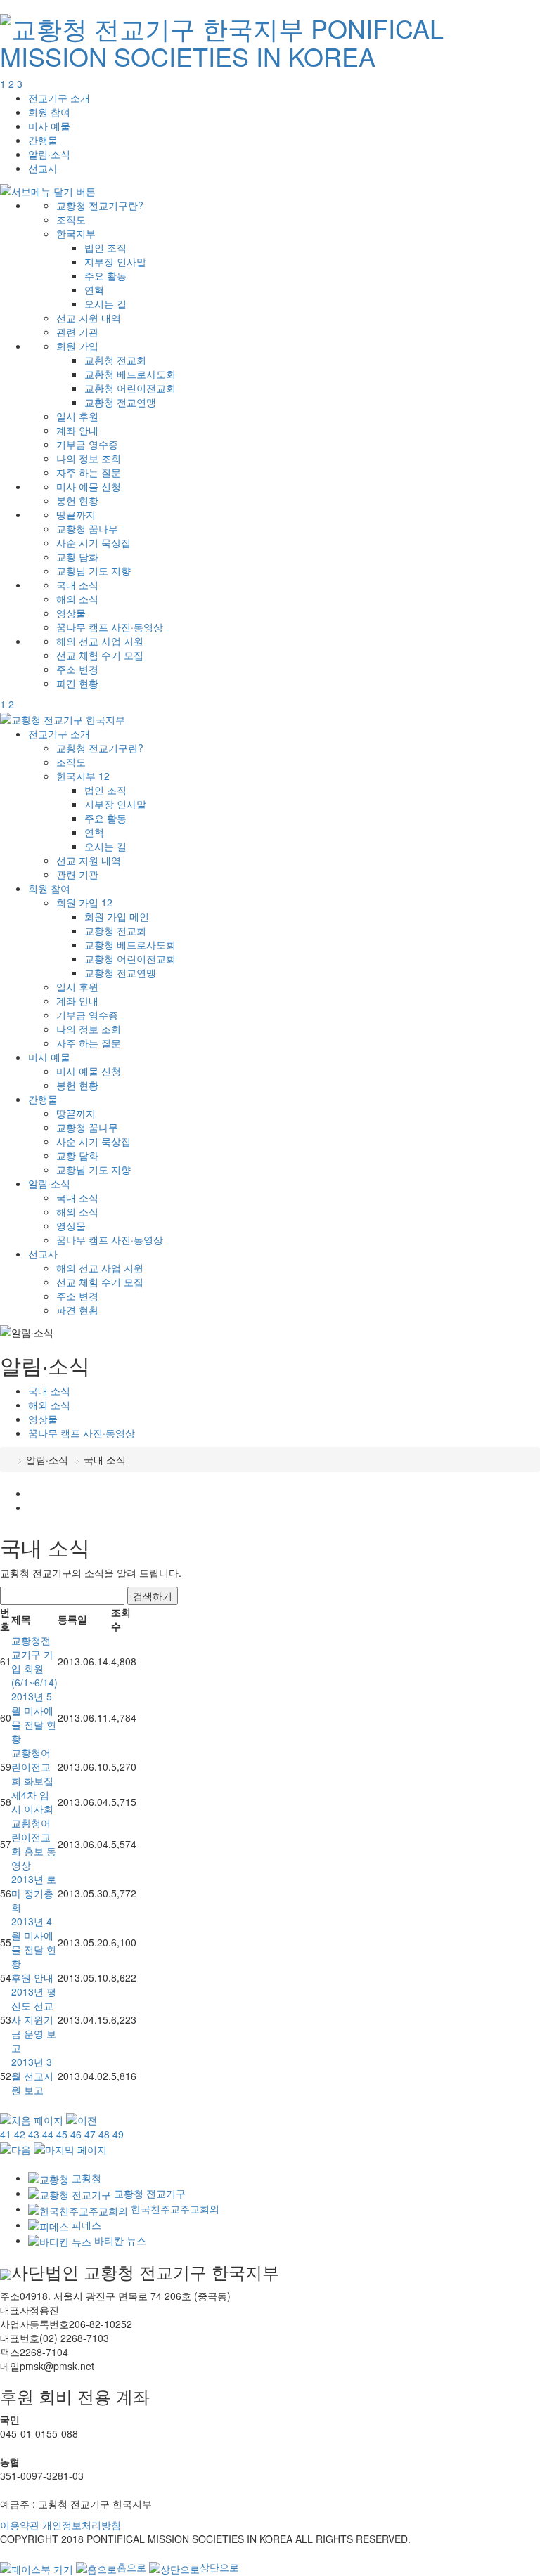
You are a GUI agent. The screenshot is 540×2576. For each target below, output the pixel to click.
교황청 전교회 (115, 360)
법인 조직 (105, 247)
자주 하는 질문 (89, 472)
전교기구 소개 (59, 98)
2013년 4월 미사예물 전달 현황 (34, 1942)
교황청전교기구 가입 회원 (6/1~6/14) (34, 1661)
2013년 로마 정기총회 (34, 1893)
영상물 (71, 613)
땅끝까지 (76, 514)
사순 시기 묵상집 (94, 542)
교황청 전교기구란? (100, 205)
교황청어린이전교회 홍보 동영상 (34, 1844)
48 (104, 2134)
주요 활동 (105, 275)
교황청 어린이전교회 (130, 388)
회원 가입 (77, 346)
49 (118, 2134)
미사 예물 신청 (89, 486)
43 (34, 2134)
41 (6, 2134)
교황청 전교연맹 (120, 402)
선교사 (43, 168)
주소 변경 (77, 669)
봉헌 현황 (77, 500)
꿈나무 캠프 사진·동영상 (110, 627)
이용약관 (20, 2525)
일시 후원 (77, 416)
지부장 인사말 (115, 261)
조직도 (71, 219)
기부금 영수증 (87, 444)
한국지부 (76, 233)
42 (20, 2134)
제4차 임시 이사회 (32, 1802)
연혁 (94, 290)
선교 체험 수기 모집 (100, 655)
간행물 (43, 140)
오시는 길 (105, 304)
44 (48, 2134)
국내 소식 (77, 585)
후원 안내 (32, 1977)
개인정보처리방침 (82, 2525)
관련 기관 (77, 332)
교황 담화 (77, 557)
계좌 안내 (77, 430)
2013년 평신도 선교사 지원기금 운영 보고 (34, 2019)
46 (76, 2134)
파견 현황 (77, 683)
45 (62, 2134)
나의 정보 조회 (89, 458)
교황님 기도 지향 (94, 571)
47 (90, 2134)
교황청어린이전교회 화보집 (32, 1767)
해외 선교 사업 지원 (100, 641)
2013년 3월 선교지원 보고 (32, 2076)
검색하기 (153, 1596)
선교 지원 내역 (89, 318)
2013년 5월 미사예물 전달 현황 (34, 1717)
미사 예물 (49, 126)
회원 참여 (49, 112)
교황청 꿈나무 (87, 528)
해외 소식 (77, 599)
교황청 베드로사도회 (130, 374)
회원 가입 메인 (117, 916)
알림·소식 (49, 154)
